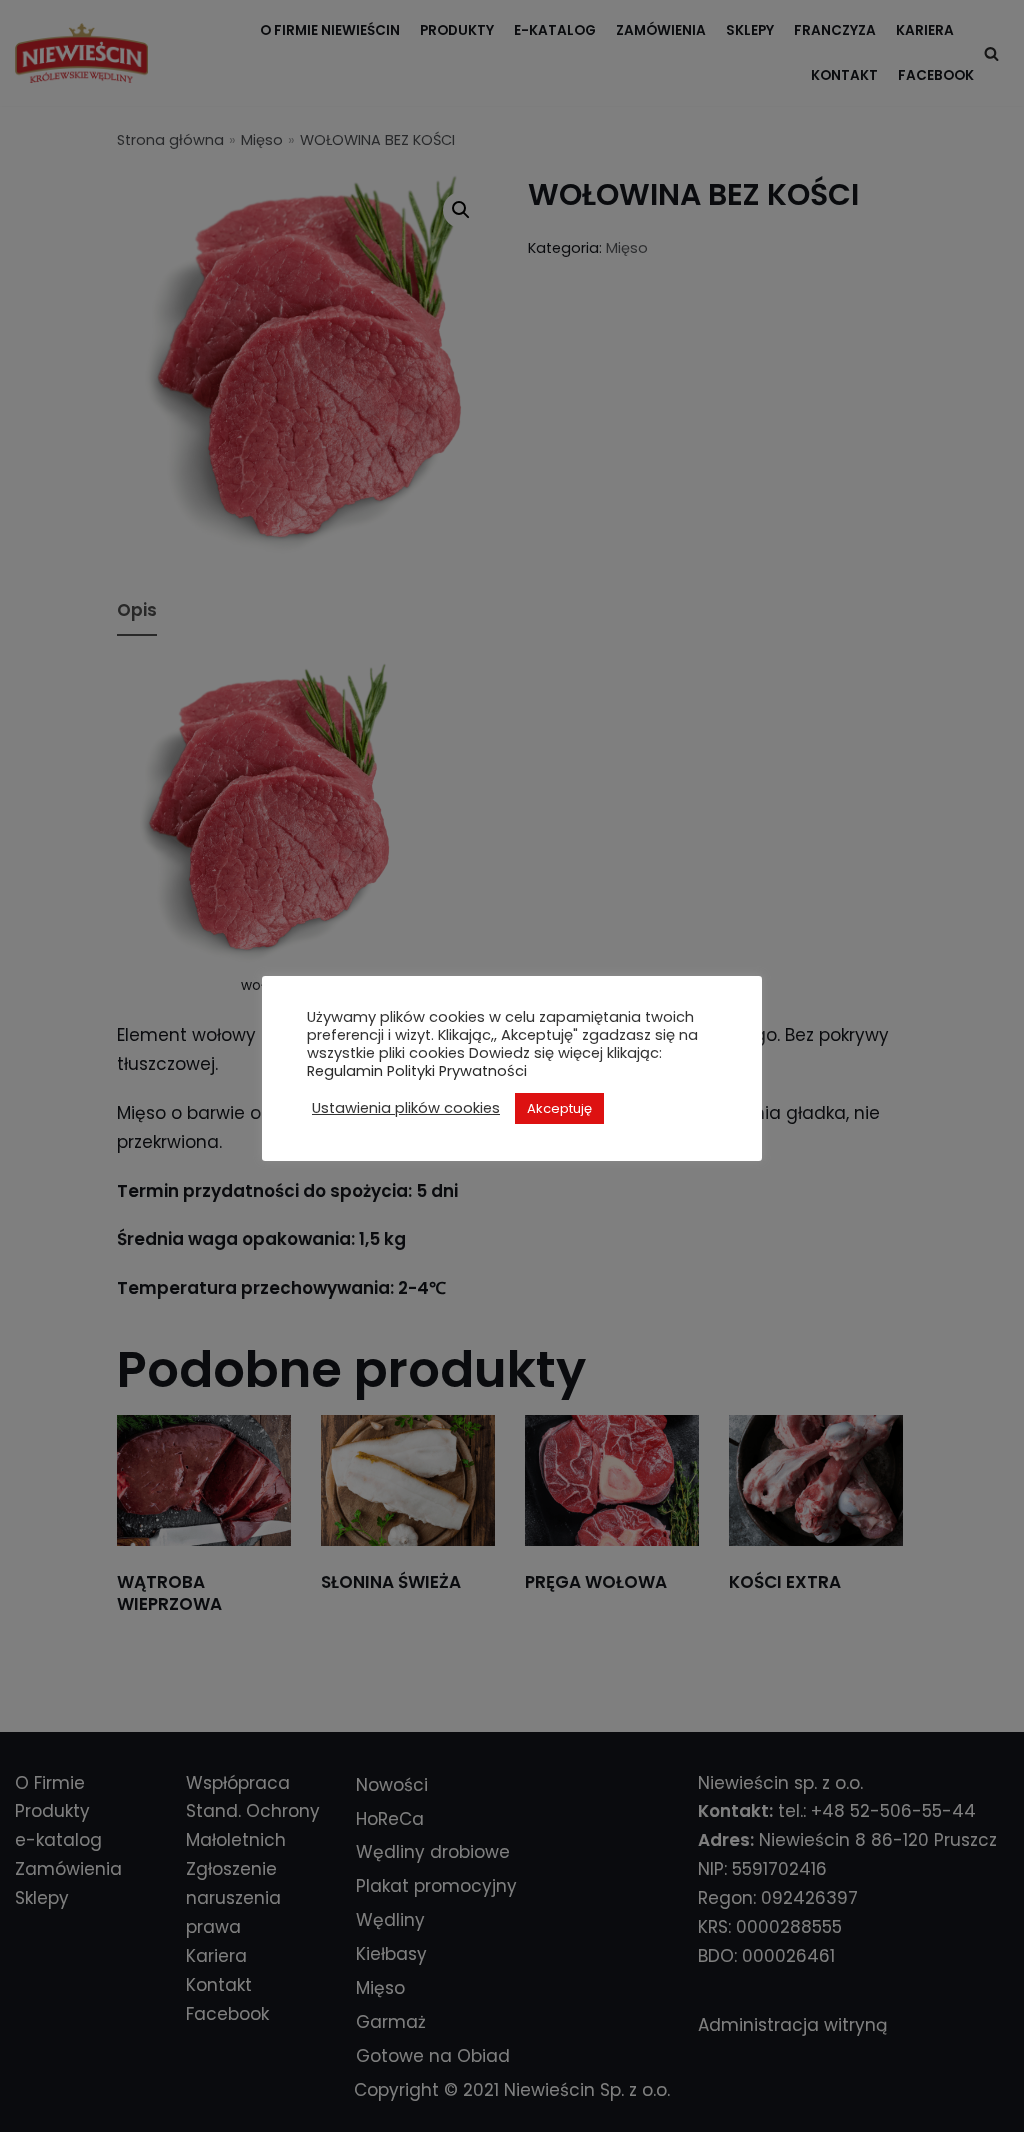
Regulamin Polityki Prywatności (417, 1071)
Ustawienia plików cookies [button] (406, 1108)
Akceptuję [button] (559, 1108)
